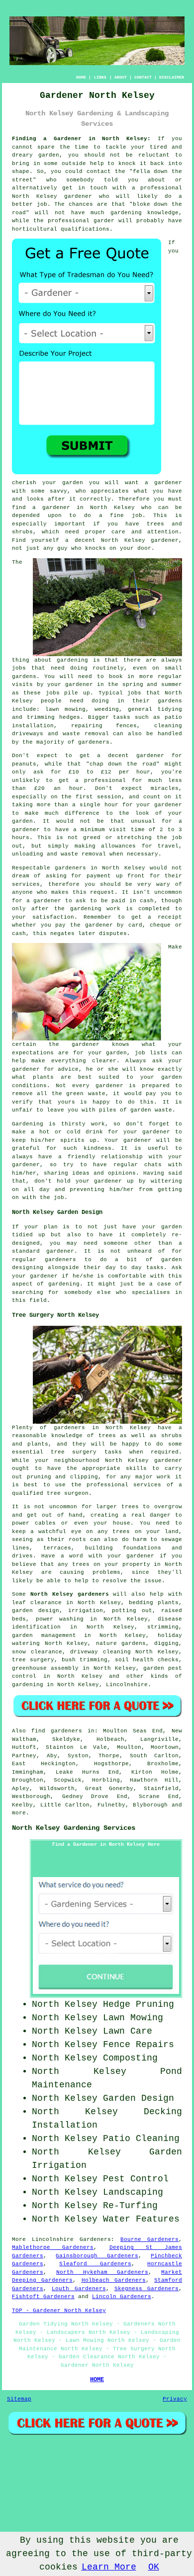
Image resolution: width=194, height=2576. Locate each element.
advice (68, 1069)
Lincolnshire (127, 1685)
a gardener (51, 508)
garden (49, 155)
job (59, 1198)
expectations (33, 1053)
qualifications (85, 229)
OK (154, 2567)
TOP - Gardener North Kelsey (59, 2311)
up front (131, 876)
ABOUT (121, 77)
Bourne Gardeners (149, 2239)
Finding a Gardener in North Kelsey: (81, 139)
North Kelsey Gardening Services (74, 1828)
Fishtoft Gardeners (43, 2297)
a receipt (165, 917)
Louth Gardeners (79, 2289)
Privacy (175, 2399)
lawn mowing (65, 709)
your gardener (35, 1276)
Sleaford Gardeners (95, 2264)
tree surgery (33, 1660)
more (19, 1813)
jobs (19, 668)
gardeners (94, 742)
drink (94, 1132)
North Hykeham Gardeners (102, 2272)
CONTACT (143, 77)
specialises (151, 1292)
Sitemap (19, 2399)
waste (69, 854)
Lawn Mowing (133, 2018)
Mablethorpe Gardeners (53, 2247)
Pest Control (136, 2179)
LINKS (100, 77)
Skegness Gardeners (146, 2289)
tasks (155, 1268)
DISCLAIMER (172, 77)
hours (21, 838)
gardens (170, 701)
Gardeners (95, 2239)
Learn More (109, 2567)
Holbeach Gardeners (114, 2280)
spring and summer (152, 685)
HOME (81, 77)
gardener (168, 483)
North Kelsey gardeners (70, 1594)
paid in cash (133, 901)
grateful (26, 1148)
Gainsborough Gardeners (97, 2256)
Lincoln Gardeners (122, 2297)
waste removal (86, 734)
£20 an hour (59, 788)
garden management (44, 1635)
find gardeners (57, 1731)
